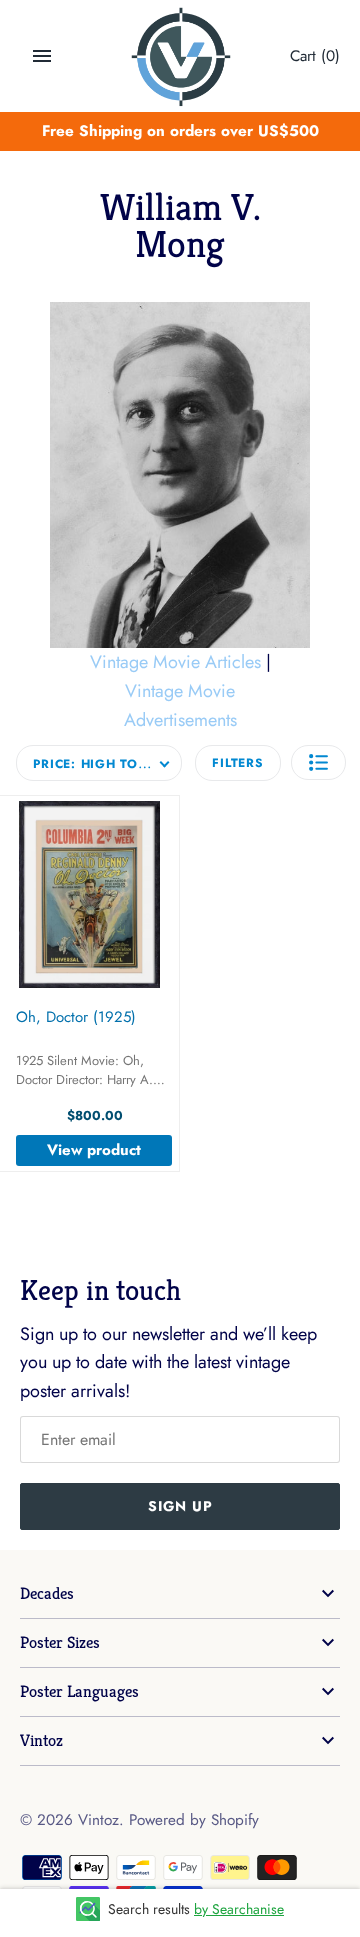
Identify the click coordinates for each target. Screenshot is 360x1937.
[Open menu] (42, 56)
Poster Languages (79, 1691)
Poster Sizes (60, 1642)
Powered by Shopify (194, 1820)
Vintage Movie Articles (175, 662)
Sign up (180, 1506)
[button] (318, 762)
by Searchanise (239, 1909)
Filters (237, 763)
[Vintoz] (180, 57)
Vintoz (41, 1740)
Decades (47, 1593)
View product (94, 1150)
